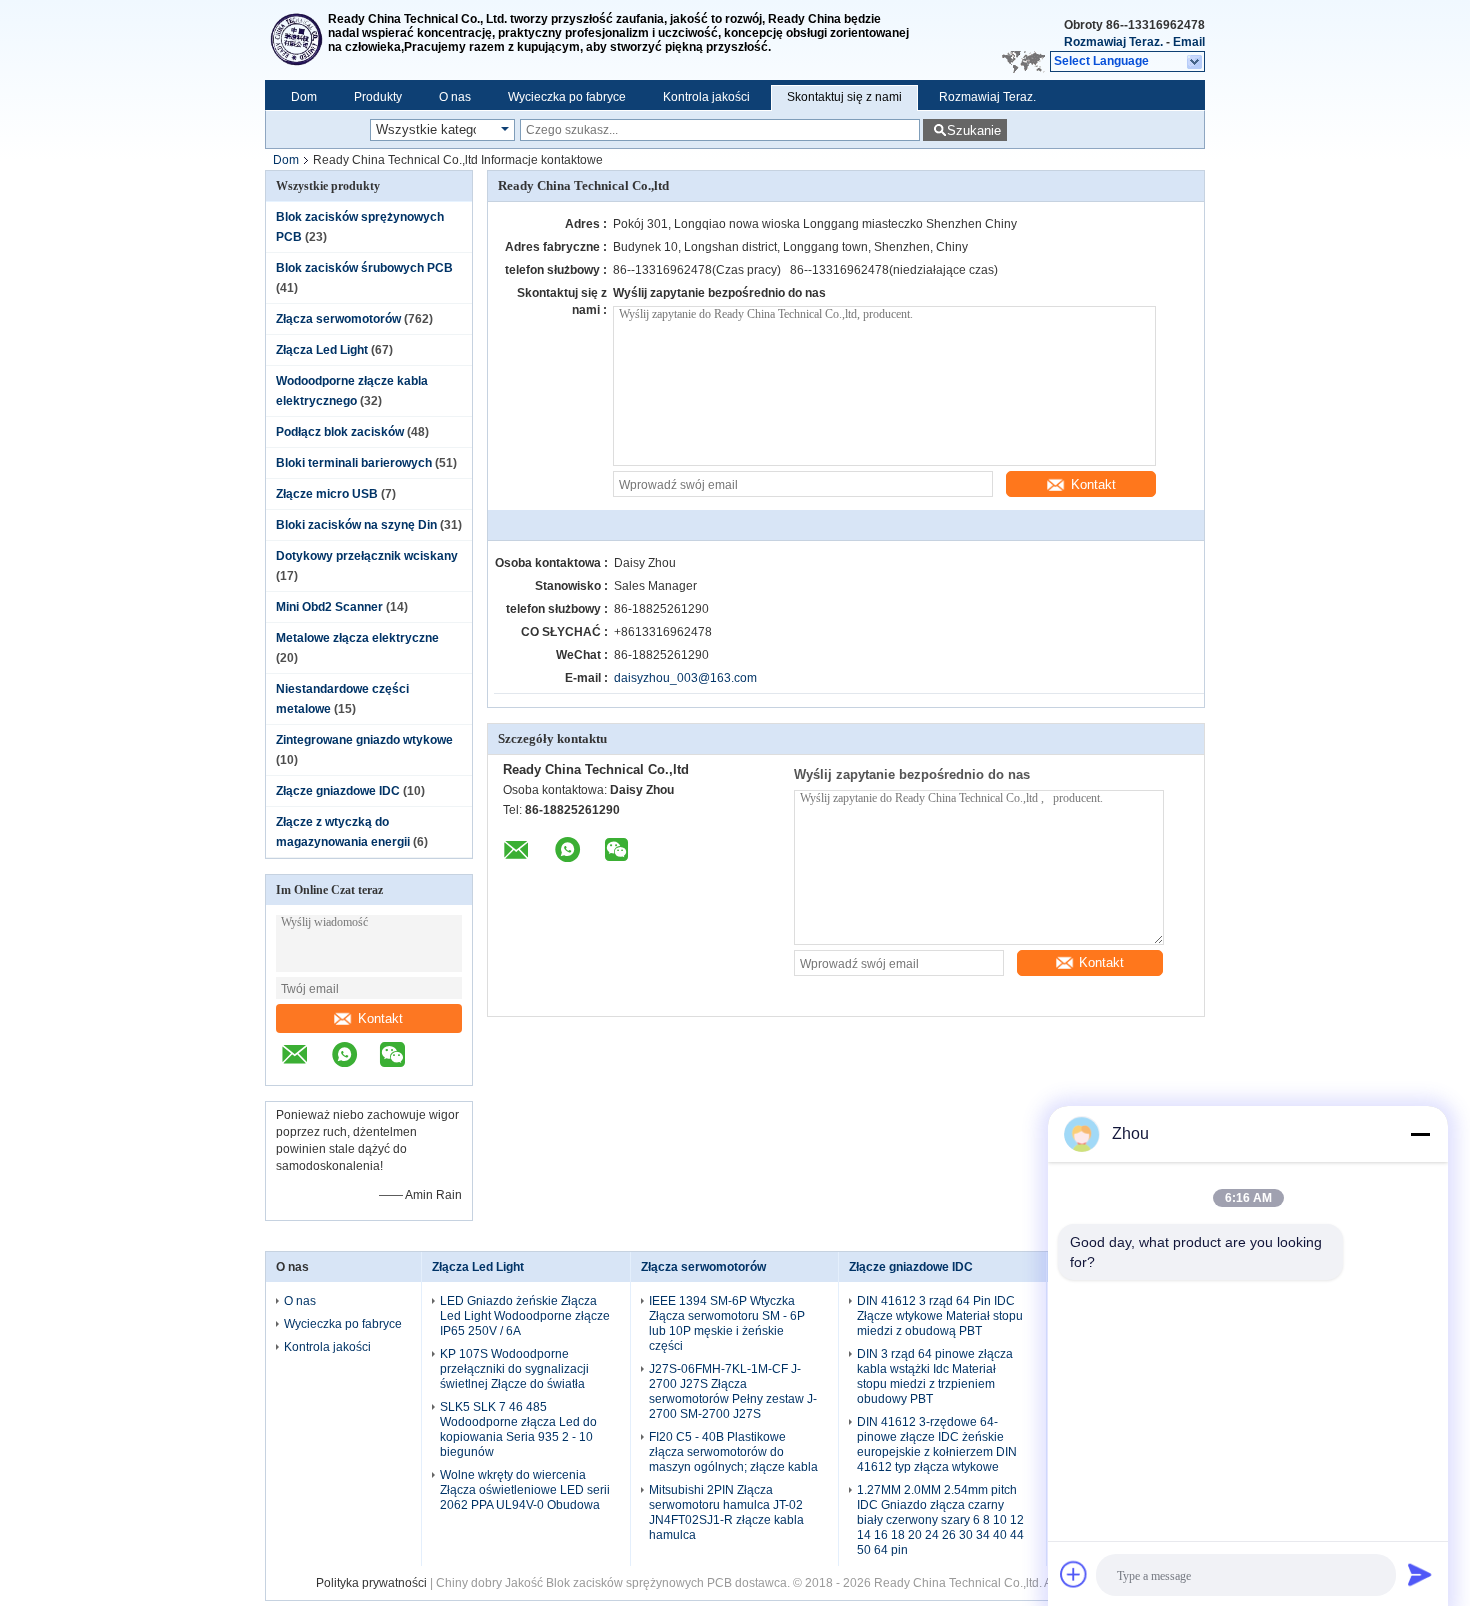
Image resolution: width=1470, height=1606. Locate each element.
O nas (455, 97)
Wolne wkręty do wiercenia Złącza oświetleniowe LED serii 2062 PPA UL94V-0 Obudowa (525, 1490)
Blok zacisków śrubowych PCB (364, 268)
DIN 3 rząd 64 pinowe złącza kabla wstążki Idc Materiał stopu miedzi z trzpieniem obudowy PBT (935, 1376)
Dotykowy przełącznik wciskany (367, 556)
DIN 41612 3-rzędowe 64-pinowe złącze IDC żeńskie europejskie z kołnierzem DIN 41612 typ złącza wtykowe (937, 1444)
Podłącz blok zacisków (340, 432)
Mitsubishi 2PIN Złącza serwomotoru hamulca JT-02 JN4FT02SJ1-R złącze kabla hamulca (726, 1512)
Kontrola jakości (706, 97)
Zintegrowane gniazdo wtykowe (364, 740)
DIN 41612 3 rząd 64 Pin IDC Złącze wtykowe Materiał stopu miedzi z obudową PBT (940, 1316)
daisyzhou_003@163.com (685, 678)
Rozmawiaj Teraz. (1113, 42)
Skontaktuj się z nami (844, 97)
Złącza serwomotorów (338, 319)
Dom (304, 97)
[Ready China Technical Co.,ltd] (296, 40)
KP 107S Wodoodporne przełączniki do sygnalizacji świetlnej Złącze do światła (514, 1369)
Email (1189, 42)
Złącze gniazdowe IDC (338, 791)
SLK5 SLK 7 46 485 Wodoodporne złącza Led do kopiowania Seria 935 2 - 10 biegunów (518, 1429)
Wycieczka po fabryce (567, 97)
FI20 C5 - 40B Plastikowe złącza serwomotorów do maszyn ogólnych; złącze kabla (733, 1452)
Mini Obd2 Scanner (329, 607)
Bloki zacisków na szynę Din (356, 525)
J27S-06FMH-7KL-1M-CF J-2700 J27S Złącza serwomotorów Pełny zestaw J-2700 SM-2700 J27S (733, 1391)
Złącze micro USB (327, 494)
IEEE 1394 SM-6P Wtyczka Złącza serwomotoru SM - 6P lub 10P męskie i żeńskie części (727, 1323)
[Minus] (1420, 1134)
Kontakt (380, 1018)
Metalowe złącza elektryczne (357, 638)
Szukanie (974, 130)
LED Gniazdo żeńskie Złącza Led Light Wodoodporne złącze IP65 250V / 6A (525, 1316)
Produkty (378, 97)
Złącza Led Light (322, 350)
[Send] (1420, 1574)
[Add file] (1074, 1574)
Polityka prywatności (371, 1583)
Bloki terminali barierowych (354, 463)
